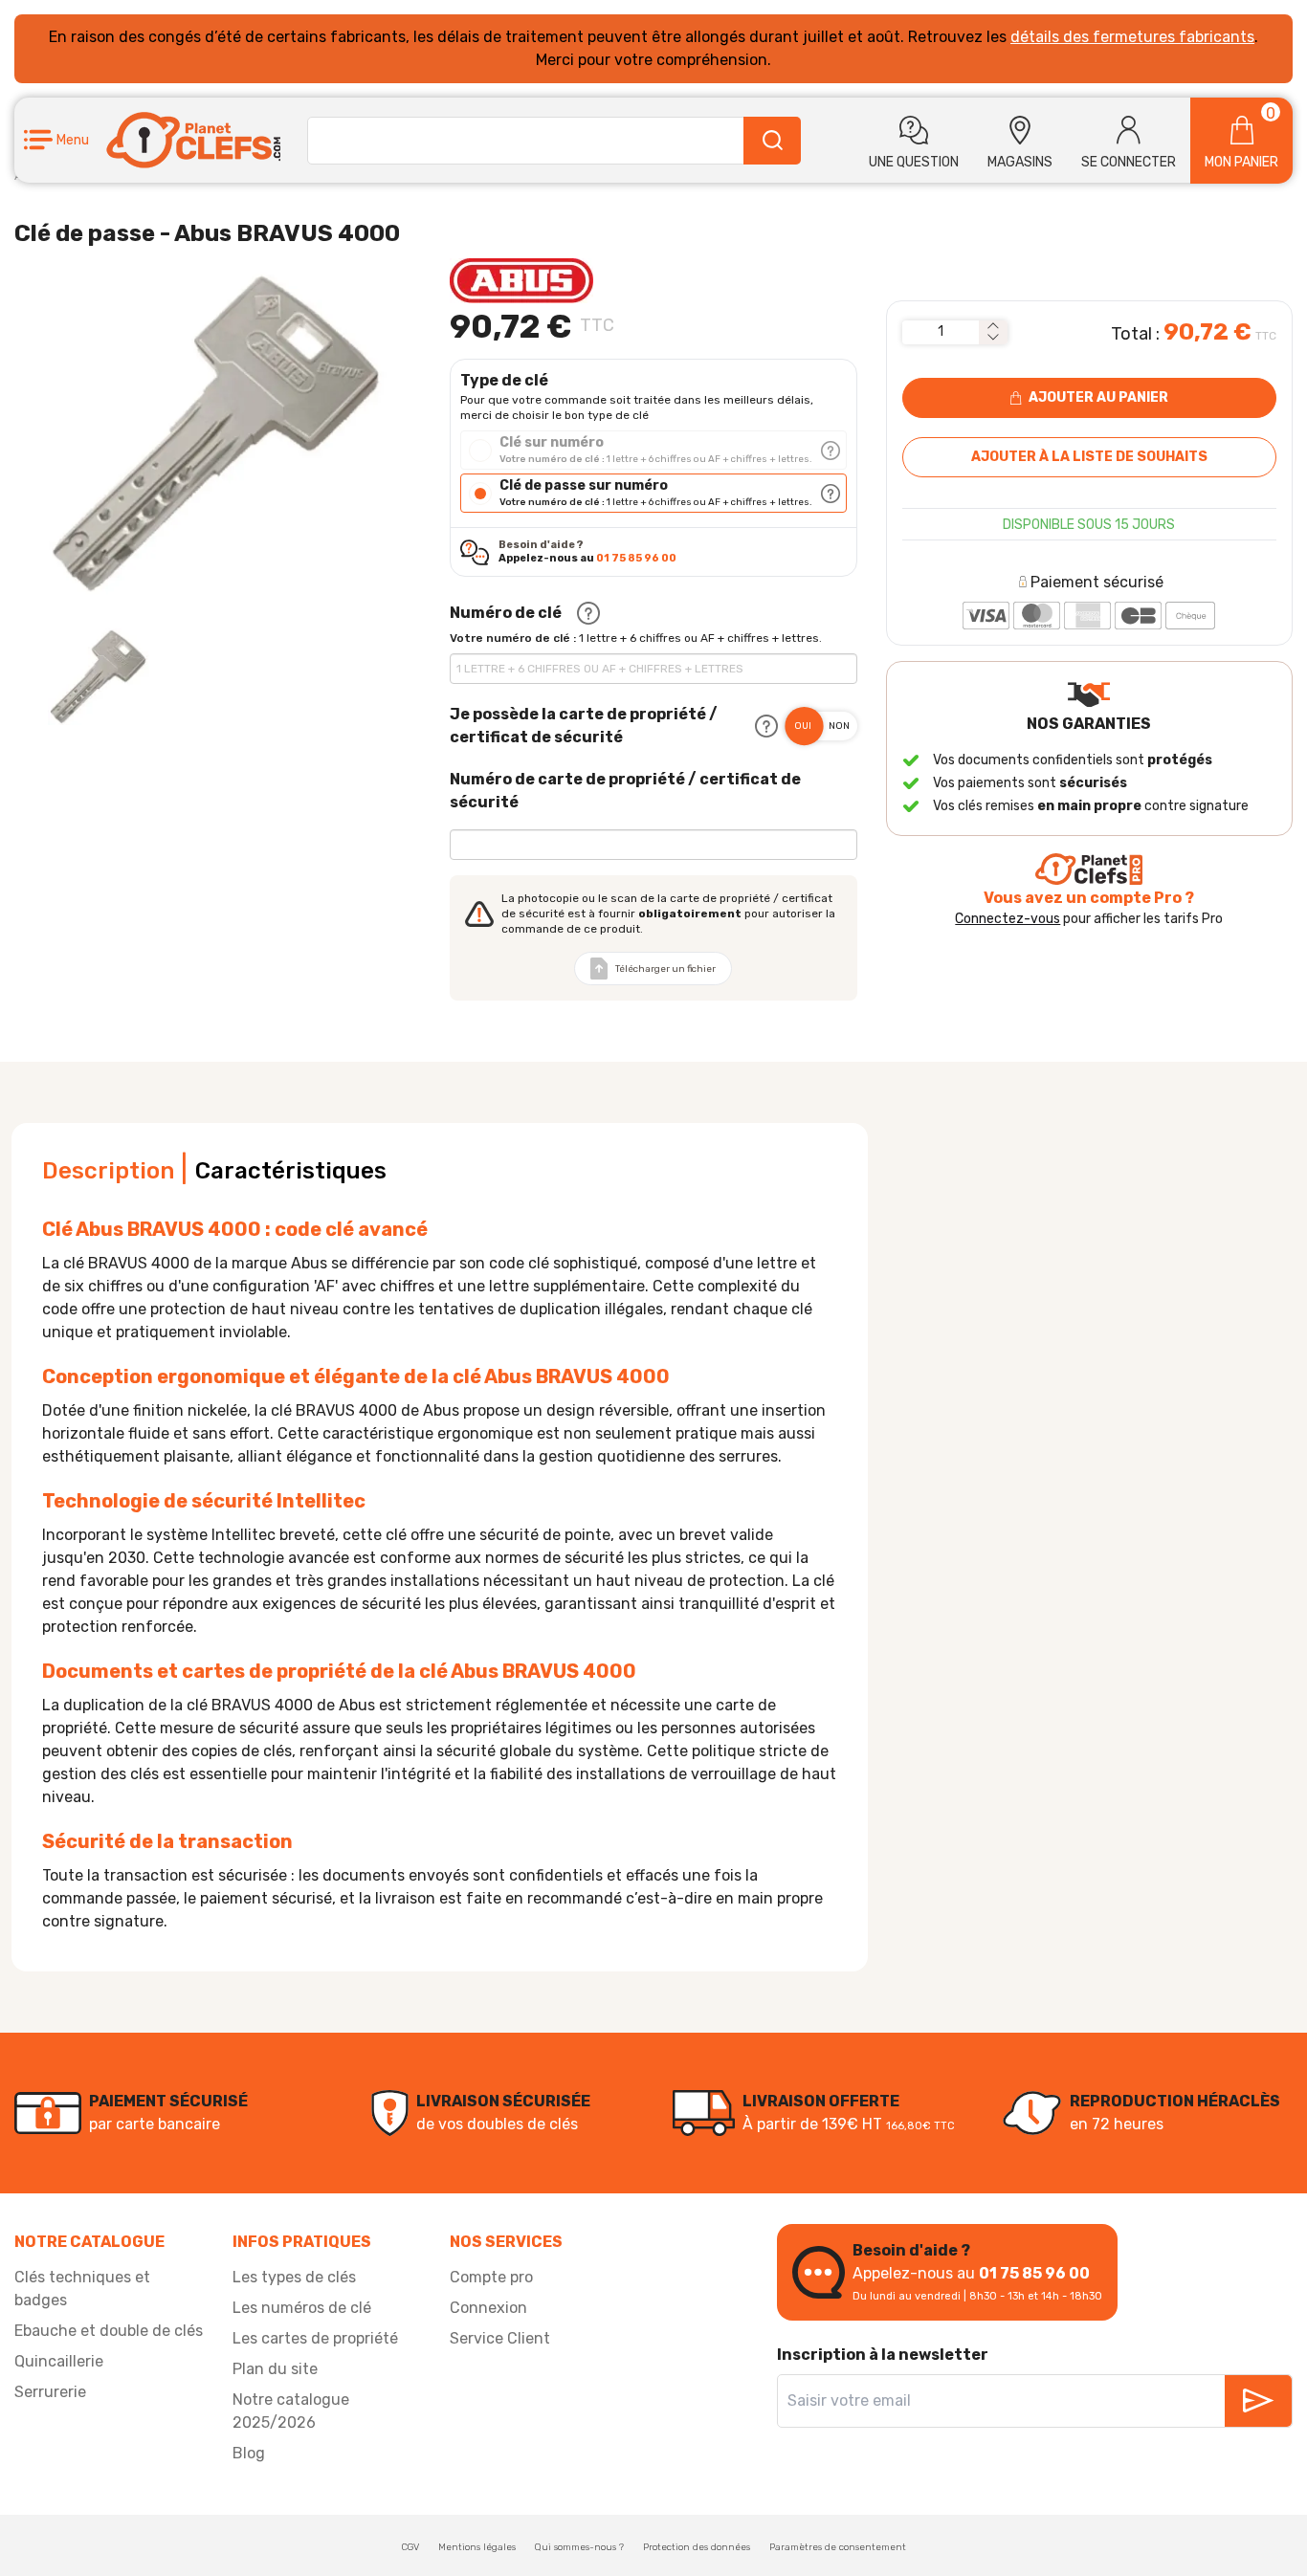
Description (108, 1171)
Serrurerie (50, 2392)
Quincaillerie (59, 2361)
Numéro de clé (506, 613)
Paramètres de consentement (838, 2547)
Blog (249, 2453)
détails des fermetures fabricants (1132, 37)
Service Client (500, 2338)
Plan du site (275, 2369)
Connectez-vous (1008, 919)
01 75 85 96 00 (636, 558)
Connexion (488, 2308)
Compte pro (491, 2277)
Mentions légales (477, 2547)
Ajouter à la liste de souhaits (1089, 457)
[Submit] (772, 141)
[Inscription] (1258, 2401)
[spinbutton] (941, 332)
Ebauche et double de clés (109, 2331)
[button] (56, 140)
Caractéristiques (291, 1171)
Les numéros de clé (302, 2308)
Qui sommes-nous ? (579, 2547)
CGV (410, 2547)
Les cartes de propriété (315, 2338)
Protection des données (697, 2547)
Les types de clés (294, 2277)
